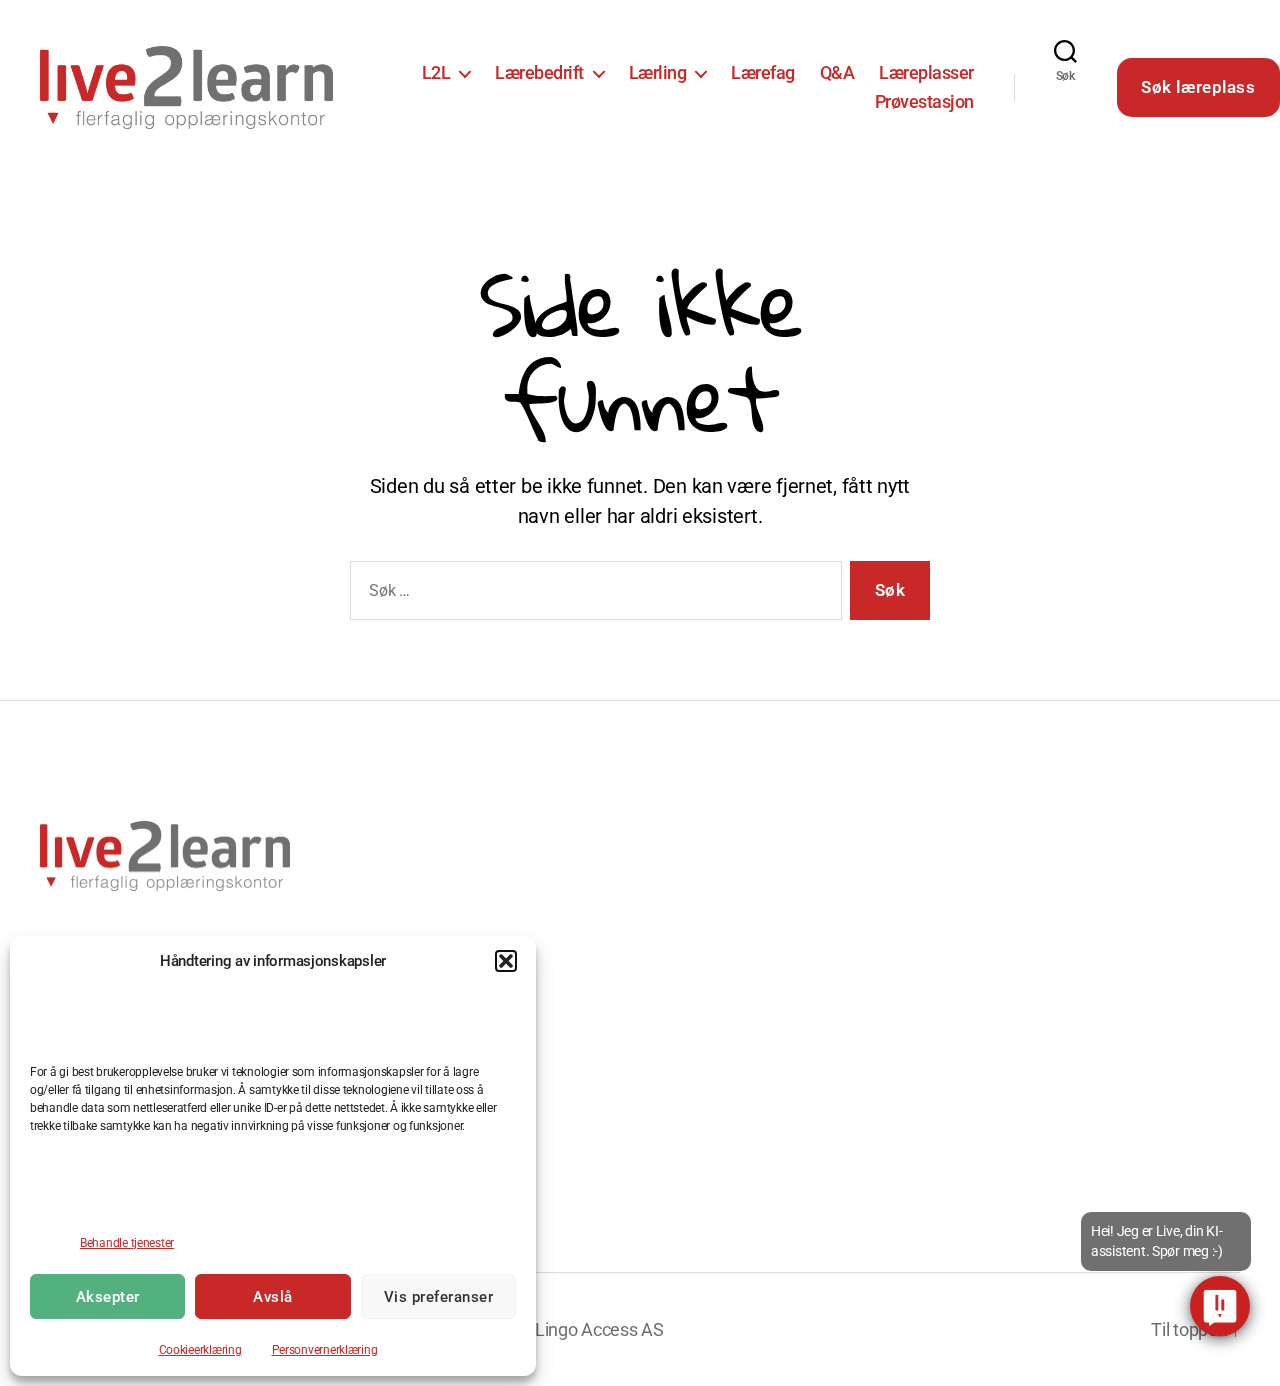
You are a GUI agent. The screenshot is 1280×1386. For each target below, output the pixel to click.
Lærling (658, 72)
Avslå (273, 1297)
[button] (506, 961)
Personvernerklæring (325, 1350)
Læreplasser (926, 72)
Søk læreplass (1198, 87)
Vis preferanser (439, 1297)
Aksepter (108, 1297)
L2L (436, 72)
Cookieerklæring (200, 1350)
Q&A (837, 72)
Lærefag (763, 72)
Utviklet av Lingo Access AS (557, 1329)
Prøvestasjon (924, 101)
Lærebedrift (539, 72)
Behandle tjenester (127, 1243)
